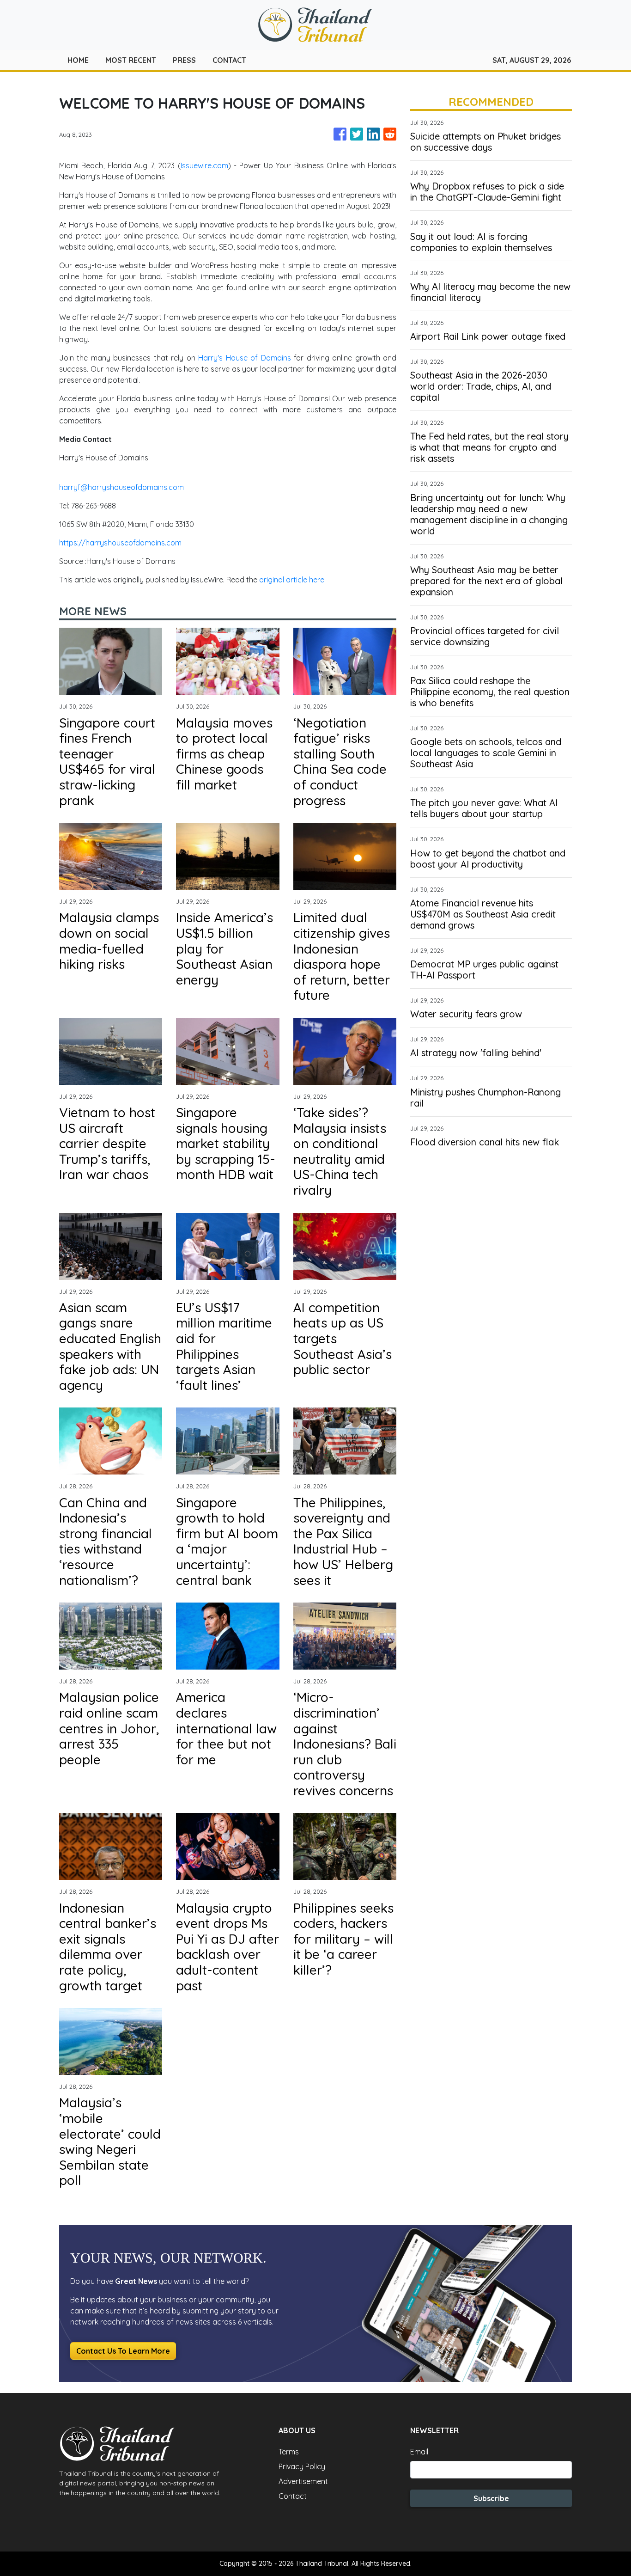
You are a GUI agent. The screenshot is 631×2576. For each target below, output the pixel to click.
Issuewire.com (204, 165)
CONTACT (229, 60)
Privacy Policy (302, 2466)
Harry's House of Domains (244, 358)
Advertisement (303, 2481)
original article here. (292, 580)
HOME (78, 60)
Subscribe (491, 2498)
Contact (293, 2496)
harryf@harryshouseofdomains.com (121, 487)
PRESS (184, 60)
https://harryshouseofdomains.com (120, 543)
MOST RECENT (131, 60)
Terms (289, 2452)
